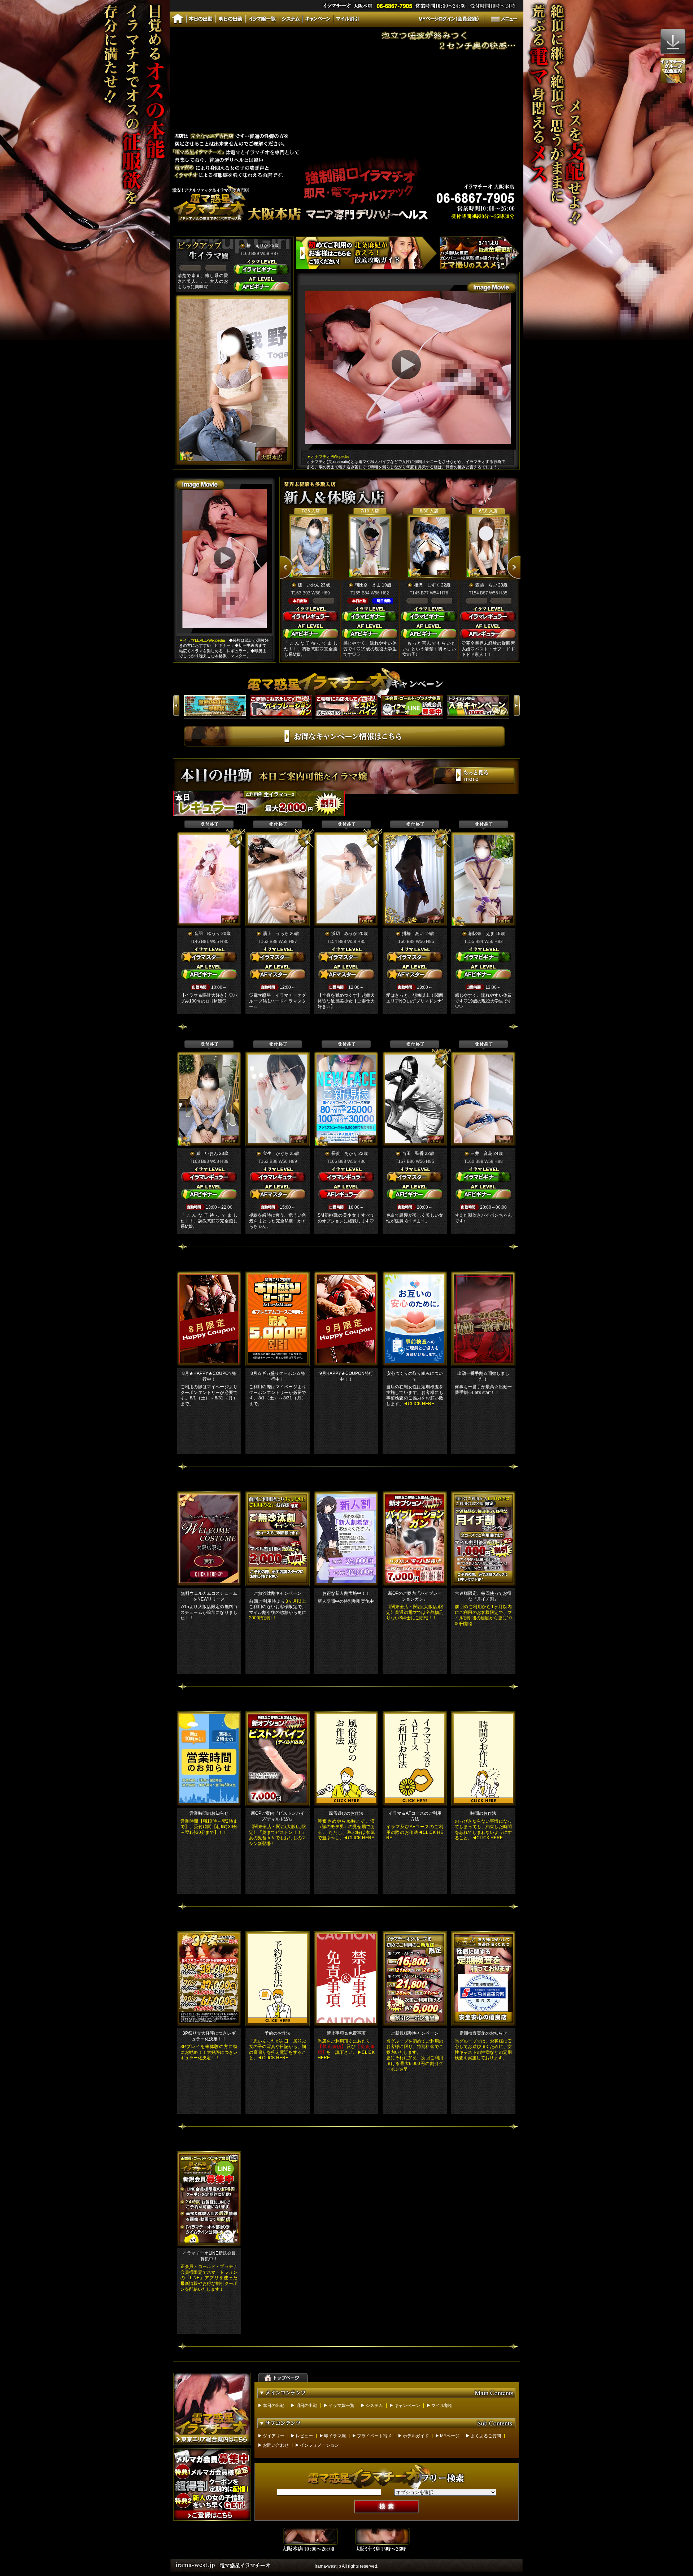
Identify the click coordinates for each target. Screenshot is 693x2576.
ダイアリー (274, 2436)
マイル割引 (442, 2406)
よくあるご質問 (486, 2436)
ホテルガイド (416, 2436)
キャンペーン (407, 2406)
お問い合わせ (276, 2445)
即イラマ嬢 (335, 2436)
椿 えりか (257, 246)
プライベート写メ (374, 2436)
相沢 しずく (427, 585)
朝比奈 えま (368, 585)
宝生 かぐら (276, 1153)
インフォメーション (319, 2445)
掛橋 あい (413, 934)
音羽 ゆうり (207, 934)
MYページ (450, 2436)
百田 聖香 (413, 1153)
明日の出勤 (306, 2406)
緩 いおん (309, 585)
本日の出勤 (274, 2406)
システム (374, 2406)
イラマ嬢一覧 (341, 2406)
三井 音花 (481, 1153)
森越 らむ (486, 585)
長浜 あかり (344, 1153)
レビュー (304, 2436)
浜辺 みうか (344, 934)
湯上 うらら (276, 934)
